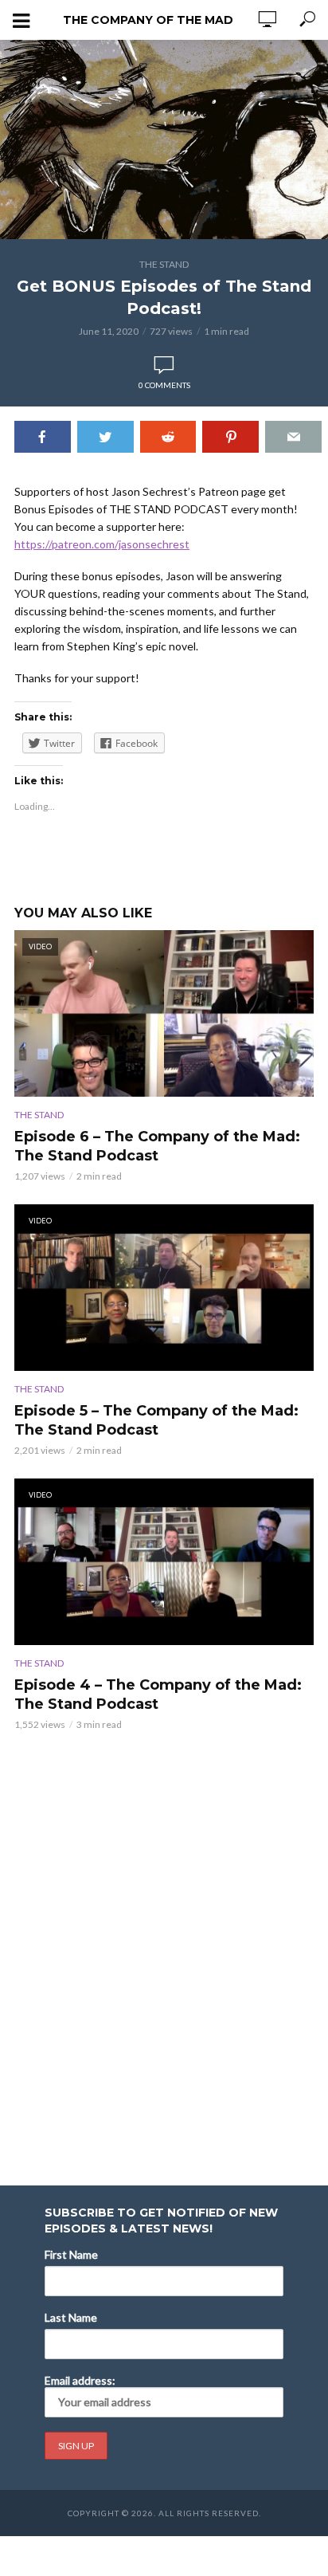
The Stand (164, 264)
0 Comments (164, 385)
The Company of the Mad (148, 20)
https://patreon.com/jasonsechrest (102, 544)
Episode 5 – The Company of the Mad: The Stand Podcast (156, 1420)
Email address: (80, 2380)
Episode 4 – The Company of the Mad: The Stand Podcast (158, 1694)
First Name (71, 2254)
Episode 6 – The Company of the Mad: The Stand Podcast (157, 1146)
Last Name (71, 2317)
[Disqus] (164, 1947)
